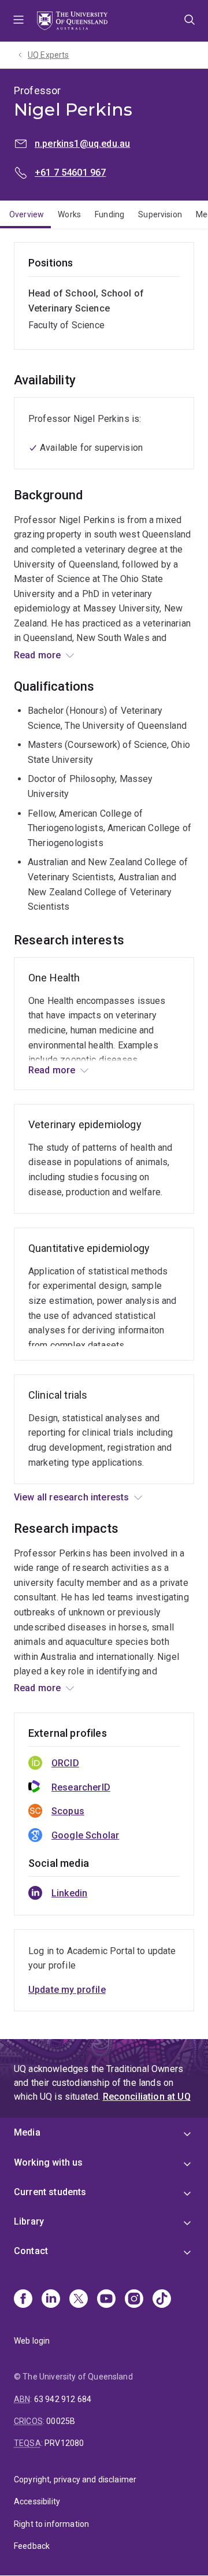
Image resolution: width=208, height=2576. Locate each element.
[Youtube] (106, 2300)
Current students (50, 2192)
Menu (18, 21)
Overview (27, 214)
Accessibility (37, 2501)
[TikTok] (162, 2300)
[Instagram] (134, 2300)
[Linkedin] (51, 2300)
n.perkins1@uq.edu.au (82, 144)
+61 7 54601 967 (70, 173)
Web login (32, 2341)
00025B (61, 2421)
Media (27, 2132)
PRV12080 (64, 2443)
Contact (31, 2251)
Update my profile (67, 1990)
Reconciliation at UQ (147, 2097)
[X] (79, 2300)
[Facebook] (23, 2300)
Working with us (48, 2162)
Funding (109, 214)
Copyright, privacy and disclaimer (75, 2479)
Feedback (32, 2546)
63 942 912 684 (63, 2399)
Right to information (51, 2524)
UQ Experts (49, 55)
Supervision (160, 214)
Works (69, 214)
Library (29, 2221)
